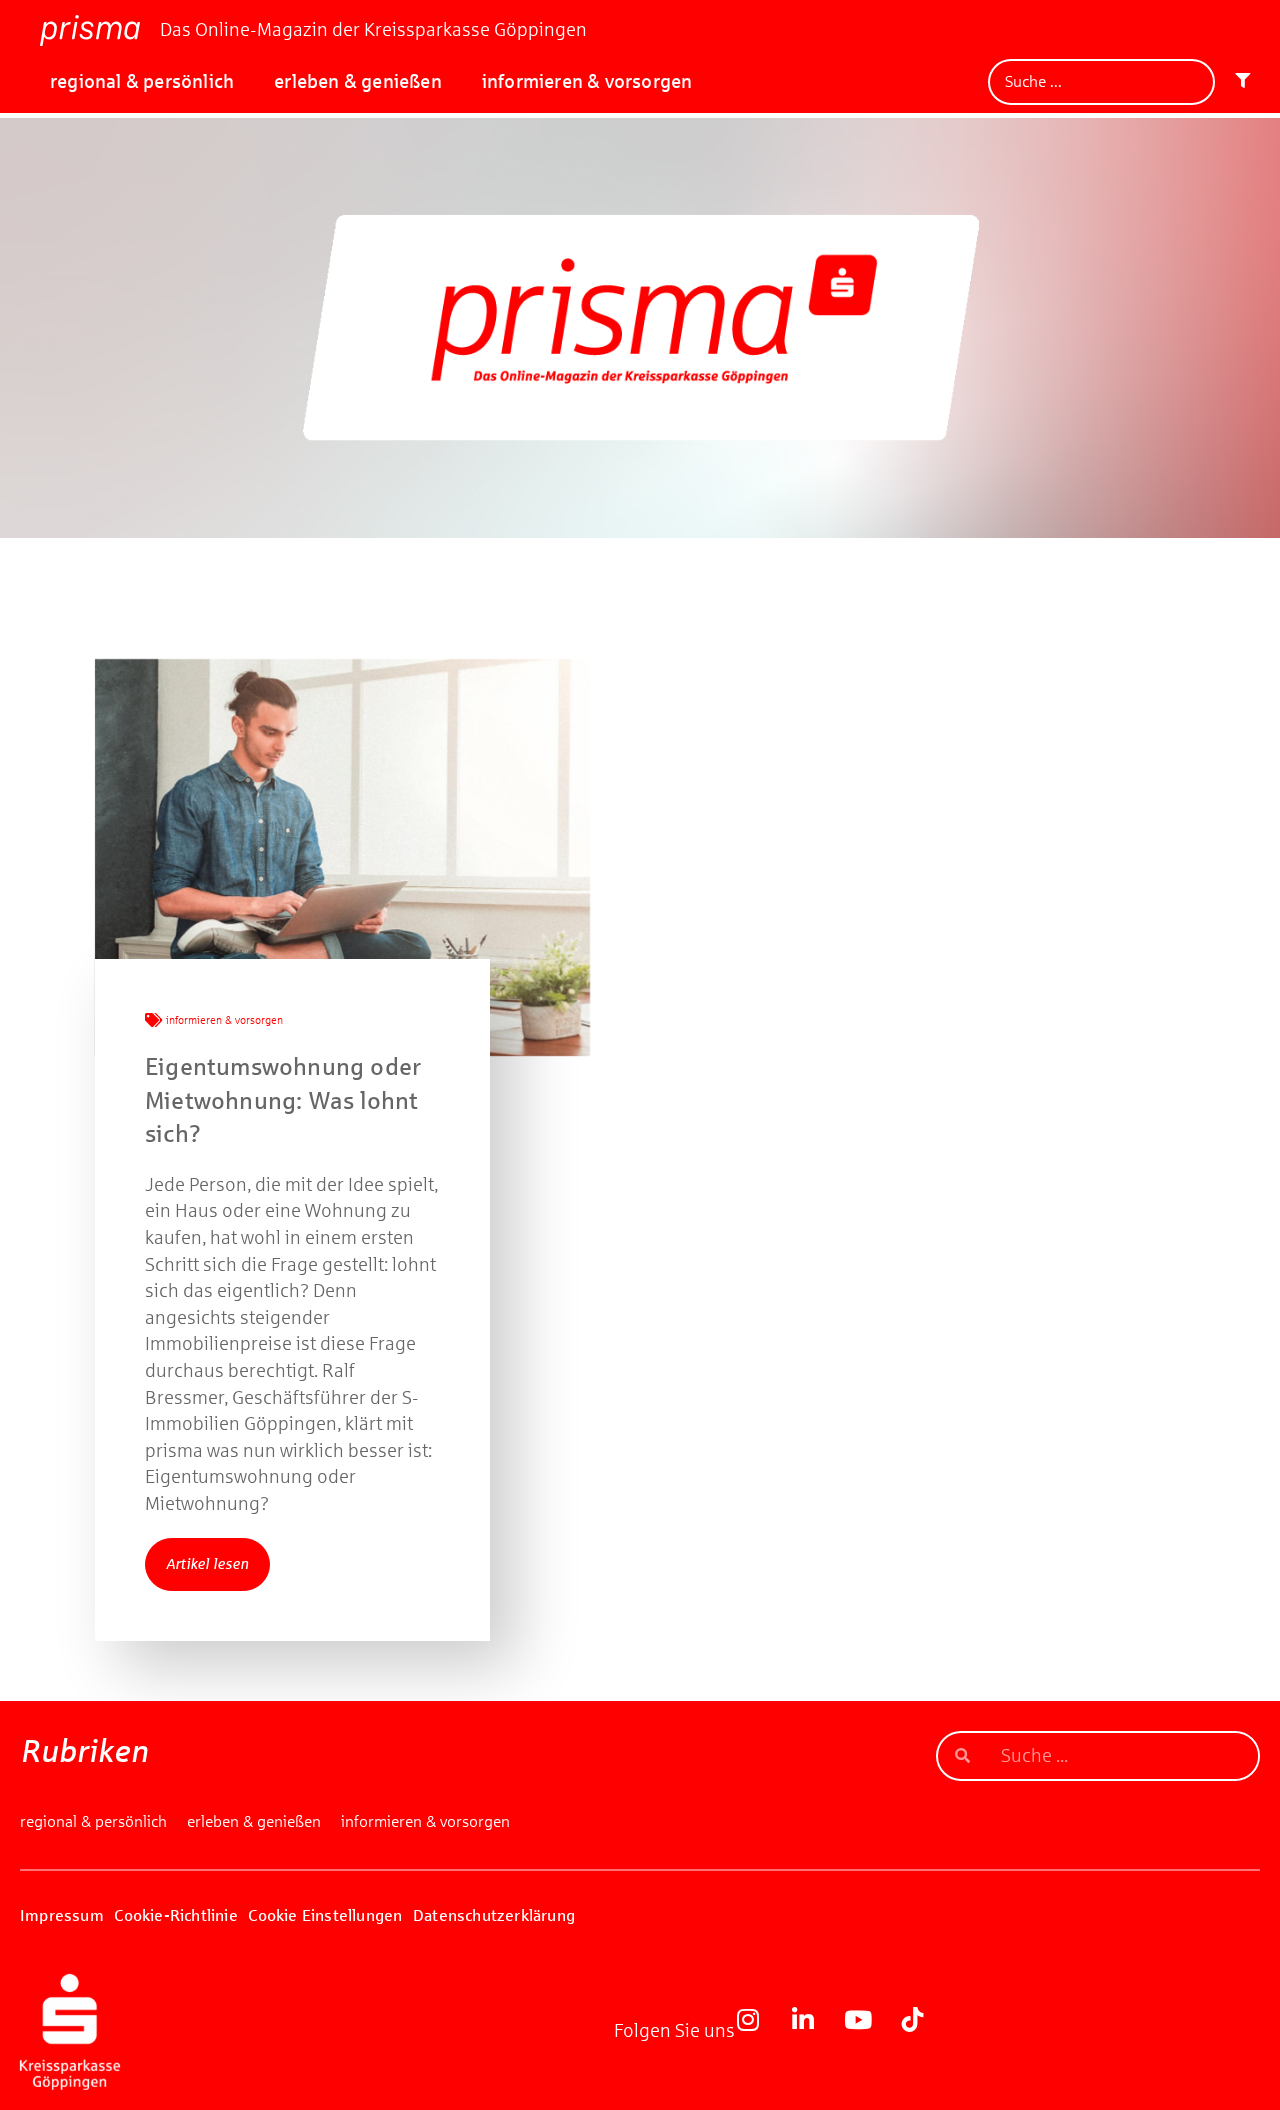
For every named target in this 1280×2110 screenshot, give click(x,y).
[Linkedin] (815, 2032)
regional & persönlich (142, 81)
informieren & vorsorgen (587, 81)
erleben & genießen (358, 81)
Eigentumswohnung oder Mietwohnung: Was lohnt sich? (283, 1100)
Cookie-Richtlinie (175, 1915)
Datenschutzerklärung (494, 1915)
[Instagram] (760, 2032)
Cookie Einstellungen (325, 1915)
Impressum (62, 1915)
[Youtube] (870, 2032)
